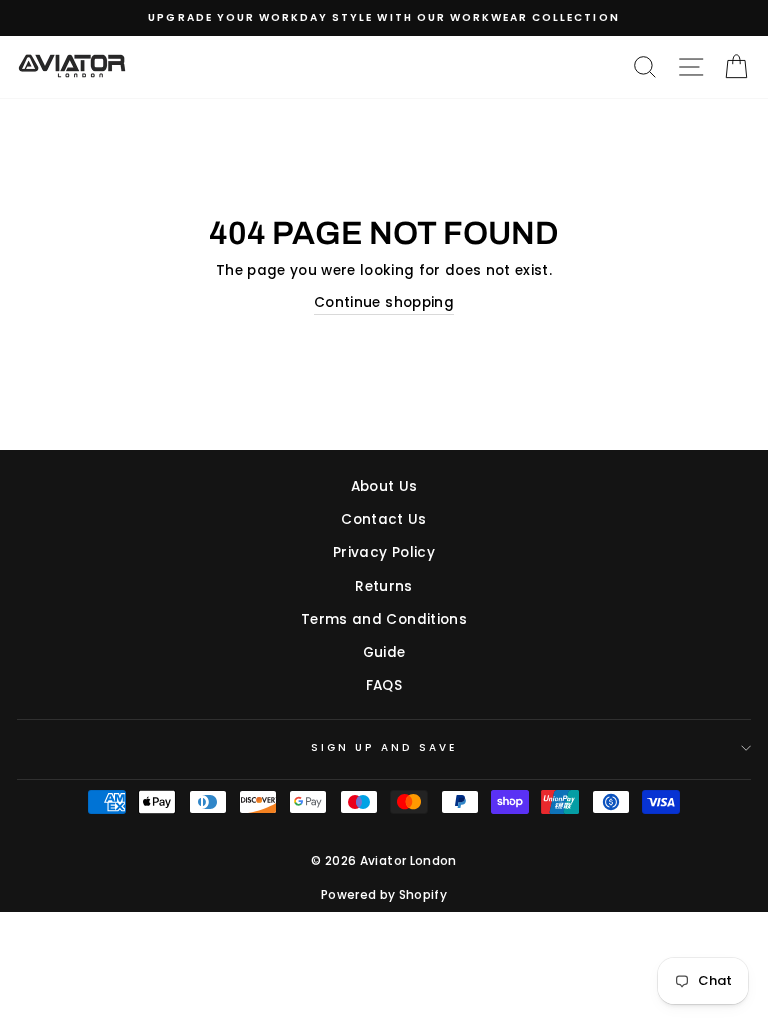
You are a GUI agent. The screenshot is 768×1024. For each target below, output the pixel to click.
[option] (384, 18)
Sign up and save (384, 747)
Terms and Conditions (384, 619)
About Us (384, 486)
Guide (384, 652)
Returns (383, 586)
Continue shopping (384, 302)
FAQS (384, 685)
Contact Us (383, 519)
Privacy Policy (384, 552)
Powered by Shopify (384, 894)
